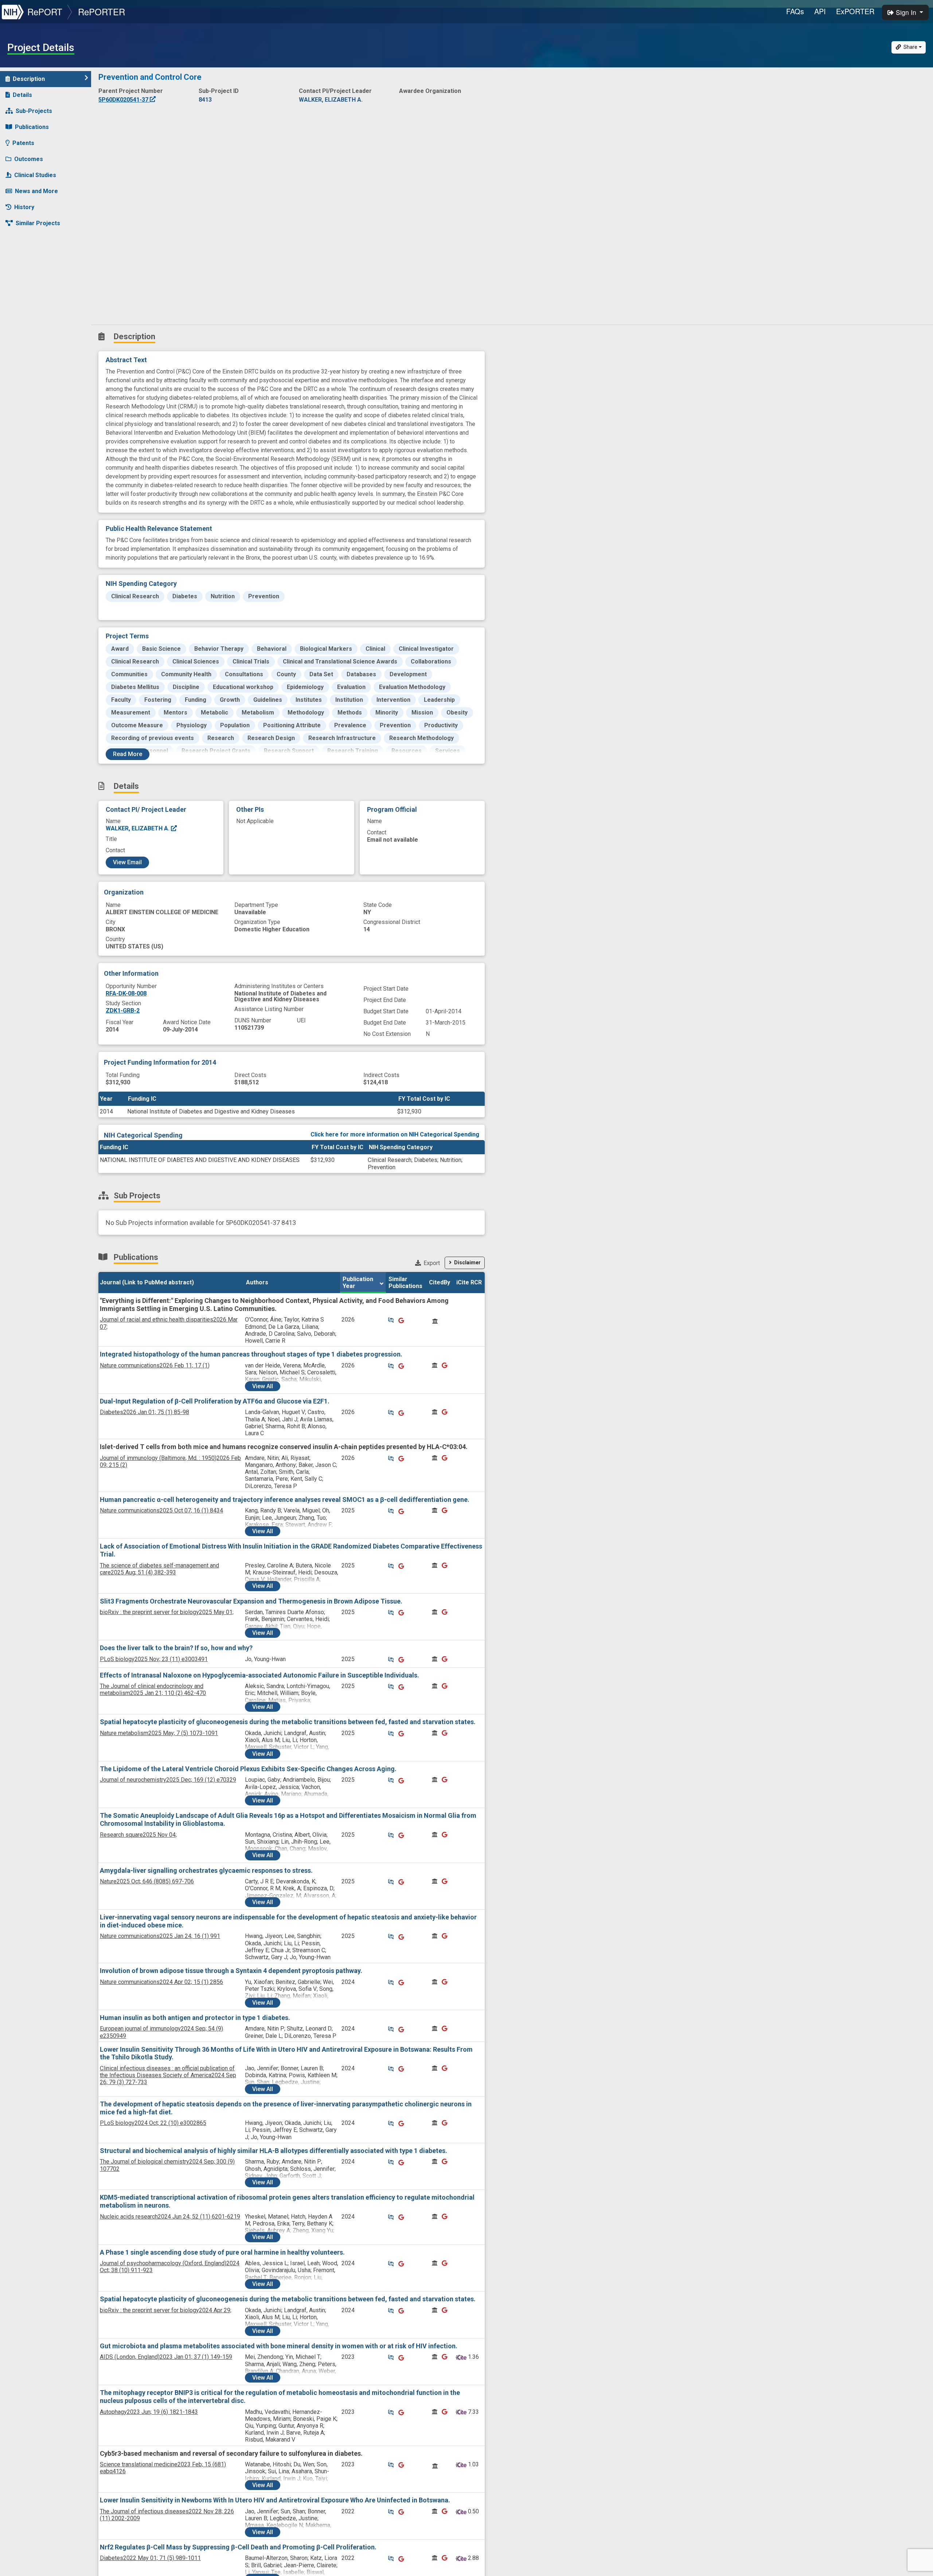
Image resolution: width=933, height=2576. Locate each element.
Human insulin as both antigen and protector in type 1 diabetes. (195, 2018)
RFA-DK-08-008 (126, 993)
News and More (36, 191)
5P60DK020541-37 (124, 100)
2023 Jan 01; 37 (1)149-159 (166, 2357)
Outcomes (29, 159)
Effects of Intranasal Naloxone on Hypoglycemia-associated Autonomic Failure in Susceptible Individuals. (259, 1675)
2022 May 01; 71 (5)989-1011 (150, 2558)
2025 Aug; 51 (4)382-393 (159, 1569)
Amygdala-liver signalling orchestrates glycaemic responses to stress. (206, 1870)
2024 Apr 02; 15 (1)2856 (161, 1982)
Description (29, 79)
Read (128, 754)
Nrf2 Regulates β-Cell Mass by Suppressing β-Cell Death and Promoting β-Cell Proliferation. (238, 2547)
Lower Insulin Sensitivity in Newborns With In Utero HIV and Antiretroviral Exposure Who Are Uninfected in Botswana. (275, 2500)
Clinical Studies (35, 175)
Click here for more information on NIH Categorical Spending (395, 1134)
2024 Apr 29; (166, 2310)
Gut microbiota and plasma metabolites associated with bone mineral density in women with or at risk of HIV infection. (279, 2346)
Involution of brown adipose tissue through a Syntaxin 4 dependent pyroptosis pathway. (231, 1971)
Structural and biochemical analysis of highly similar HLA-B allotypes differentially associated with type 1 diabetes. (274, 2151)
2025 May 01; (167, 1612)
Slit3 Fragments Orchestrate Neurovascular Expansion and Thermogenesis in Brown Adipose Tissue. (251, 1601)
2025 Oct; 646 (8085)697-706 (147, 1881)
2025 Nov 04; (138, 1835)
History (24, 207)
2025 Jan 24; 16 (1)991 (160, 1936)
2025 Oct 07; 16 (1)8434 (161, 1510)
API (820, 11)
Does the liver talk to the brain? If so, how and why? (176, 1648)
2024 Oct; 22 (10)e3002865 (153, 2123)
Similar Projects (38, 223)
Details (22, 95)
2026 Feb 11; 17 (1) (155, 1365)
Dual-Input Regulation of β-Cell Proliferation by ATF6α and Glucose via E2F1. (215, 1401)
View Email (127, 862)
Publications (32, 127)
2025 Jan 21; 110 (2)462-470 (153, 1690)
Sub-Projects (34, 111)
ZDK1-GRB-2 (123, 1011)
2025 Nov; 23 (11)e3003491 (154, 1659)
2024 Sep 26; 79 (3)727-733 (168, 2075)
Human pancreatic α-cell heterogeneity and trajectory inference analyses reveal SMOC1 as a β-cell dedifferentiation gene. (285, 1500)
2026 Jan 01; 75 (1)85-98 (145, 1412)
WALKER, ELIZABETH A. (138, 828)
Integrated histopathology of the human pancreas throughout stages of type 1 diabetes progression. (251, 1354)
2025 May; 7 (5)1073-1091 (159, 1733)
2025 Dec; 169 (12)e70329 (168, 1780)
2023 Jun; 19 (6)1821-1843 (149, 2412)
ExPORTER (855, 11)
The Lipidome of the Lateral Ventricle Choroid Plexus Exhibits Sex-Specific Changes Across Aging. (248, 1769)
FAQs (795, 11)
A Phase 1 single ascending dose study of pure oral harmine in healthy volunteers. (222, 2252)
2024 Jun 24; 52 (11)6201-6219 (170, 2217)
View (263, 1386)
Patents (23, 143)
